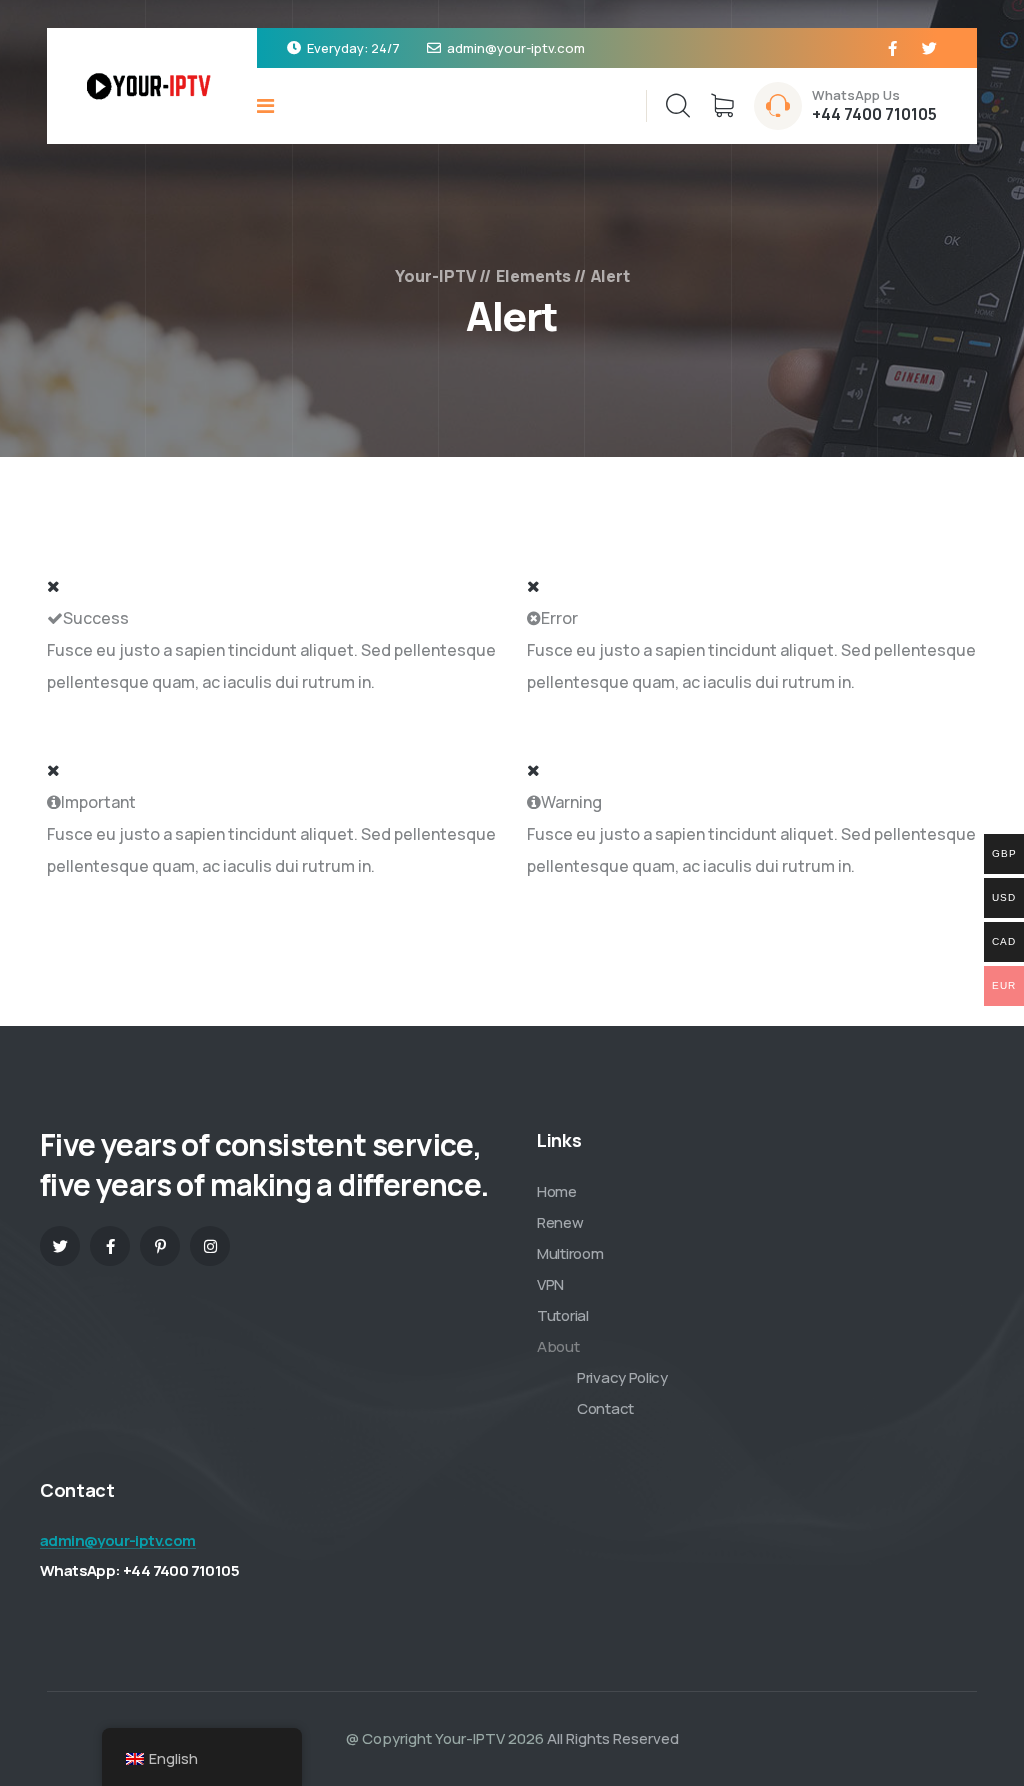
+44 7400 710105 (874, 114)
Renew (560, 1222)
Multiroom (570, 1253)
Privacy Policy (622, 1377)
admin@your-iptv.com (516, 48)
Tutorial (563, 1315)
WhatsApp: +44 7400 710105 (139, 1570)
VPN (550, 1284)
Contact (605, 1408)
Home (557, 1191)
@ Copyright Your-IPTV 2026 (445, 1738)
